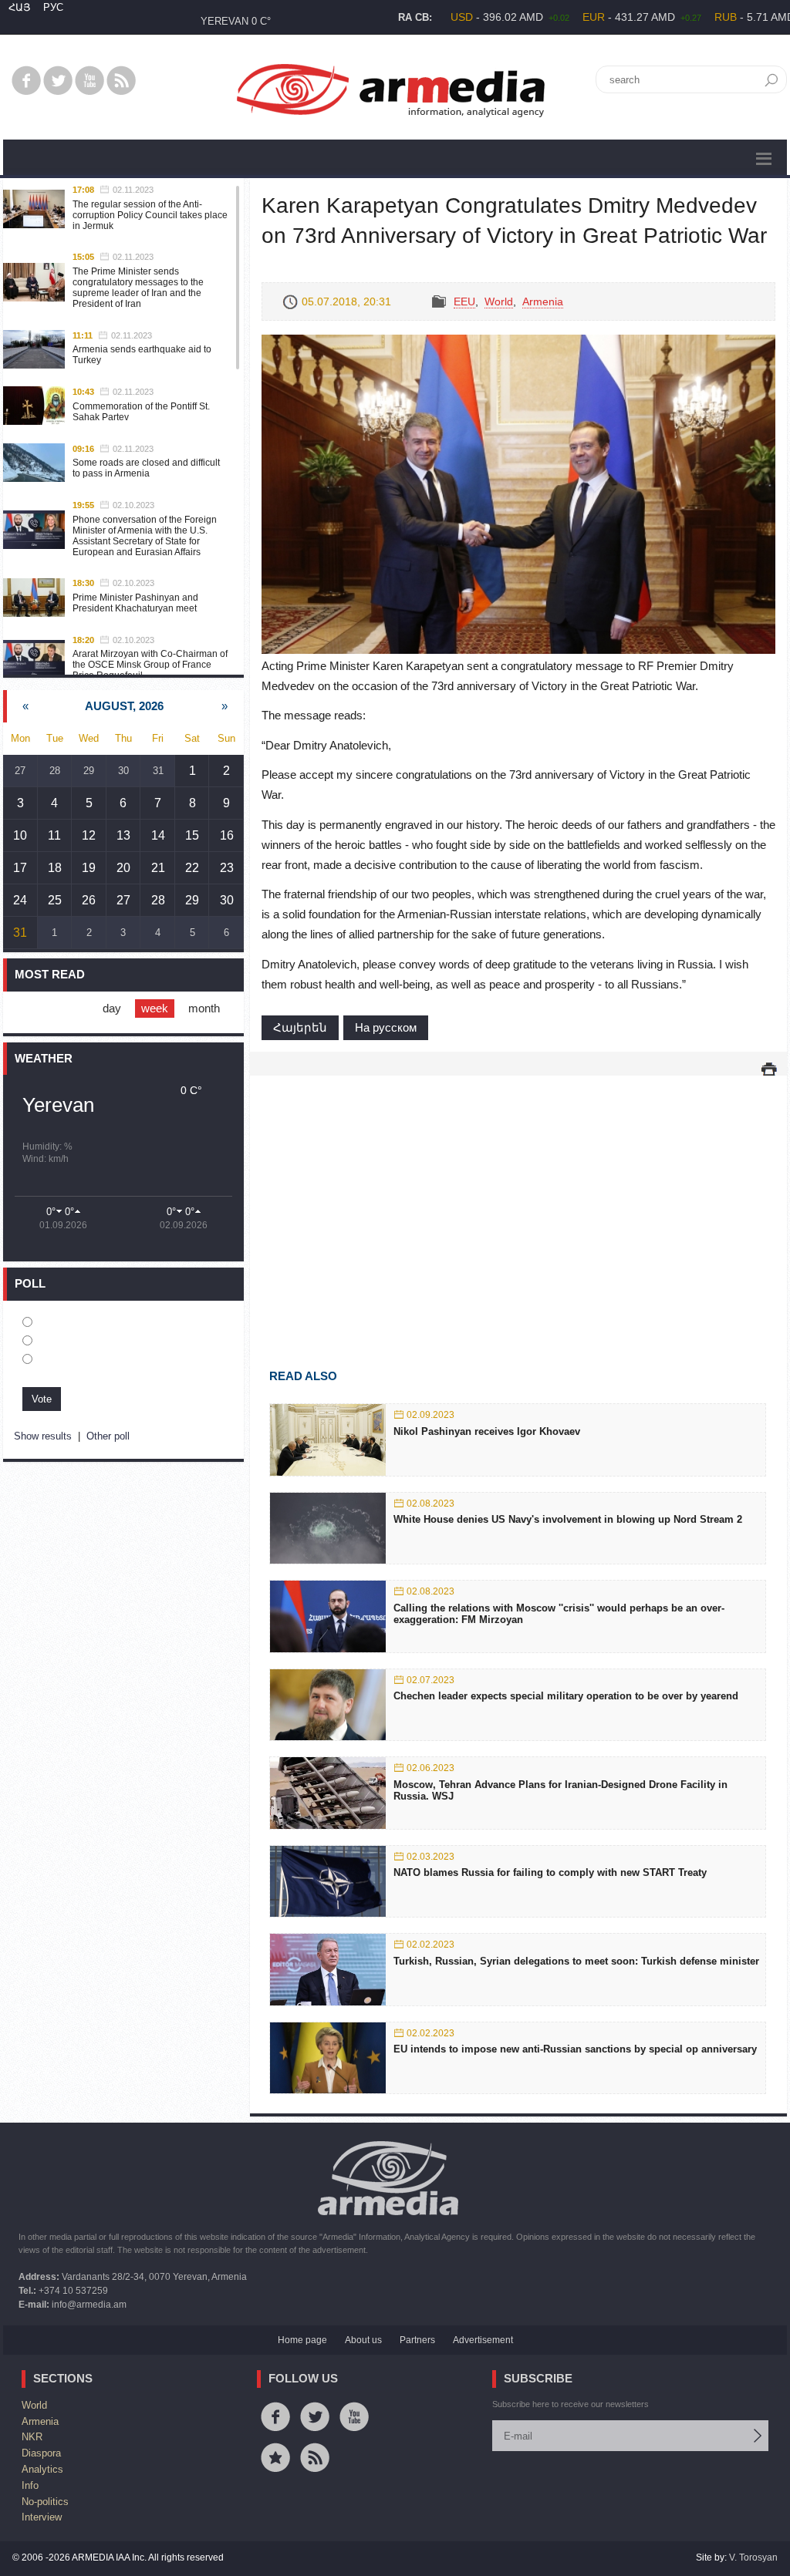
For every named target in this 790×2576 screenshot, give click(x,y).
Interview (42, 2517)
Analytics (42, 2469)
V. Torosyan (753, 2557)
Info (30, 2485)
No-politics (45, 2502)
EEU (464, 301)
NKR (32, 2437)
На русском (386, 1027)
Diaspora (41, 2453)
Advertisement (483, 2340)
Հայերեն (300, 1027)
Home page (302, 2340)
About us (363, 2340)
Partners (417, 2340)
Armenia (543, 301)
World (499, 301)
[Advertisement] (518, 1200)
